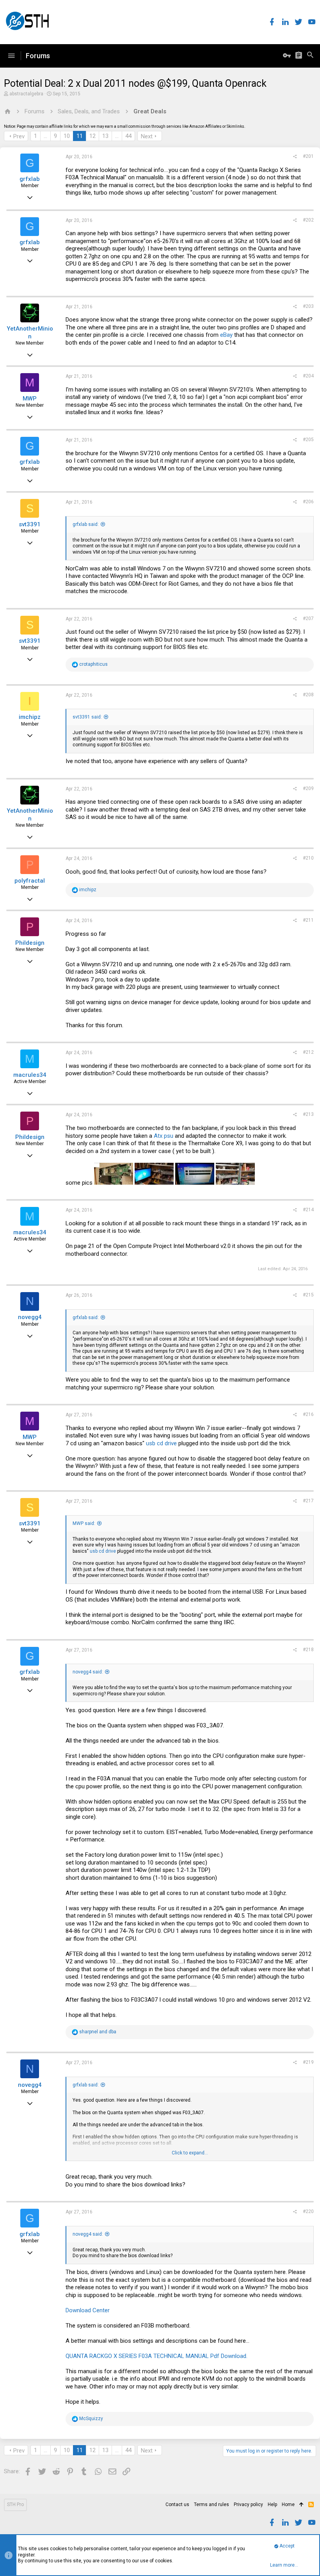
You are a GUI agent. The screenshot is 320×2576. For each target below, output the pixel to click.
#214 (308, 1210)
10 (67, 136)
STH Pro (15, 2504)
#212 (308, 1052)
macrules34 (30, 1075)
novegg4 (30, 1317)
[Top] (301, 2505)
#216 (308, 1414)
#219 (308, 2062)
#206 (308, 502)
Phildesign (30, 943)
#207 (308, 619)
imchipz (30, 717)
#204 (308, 376)
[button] (11, 56)
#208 (308, 695)
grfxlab (30, 179)
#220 (308, 2211)
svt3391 (30, 524)
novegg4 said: (88, 1672)
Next (147, 136)
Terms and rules (212, 2504)
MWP (30, 399)
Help (272, 2504)
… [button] (45, 136)
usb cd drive (161, 1443)
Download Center (88, 2310)
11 (80, 136)
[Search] (310, 56)
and (98, 2032)
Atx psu (164, 1136)
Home (288, 2504)
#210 (308, 858)
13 (105, 136)
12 (92, 136)
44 (128, 136)
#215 (308, 1295)
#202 (308, 220)
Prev (19, 136)
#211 (308, 920)
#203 (308, 306)
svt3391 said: (87, 717)
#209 (308, 788)
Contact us (177, 2504)
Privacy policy (248, 2504)
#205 (308, 440)
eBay (226, 335)
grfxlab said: (86, 524)
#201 (308, 156)
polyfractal (30, 881)
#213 (308, 1114)
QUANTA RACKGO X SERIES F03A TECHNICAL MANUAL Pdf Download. (156, 2356)
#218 (308, 1650)
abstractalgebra (26, 94)
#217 (308, 1501)
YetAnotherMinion (30, 333)
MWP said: (84, 1523)
